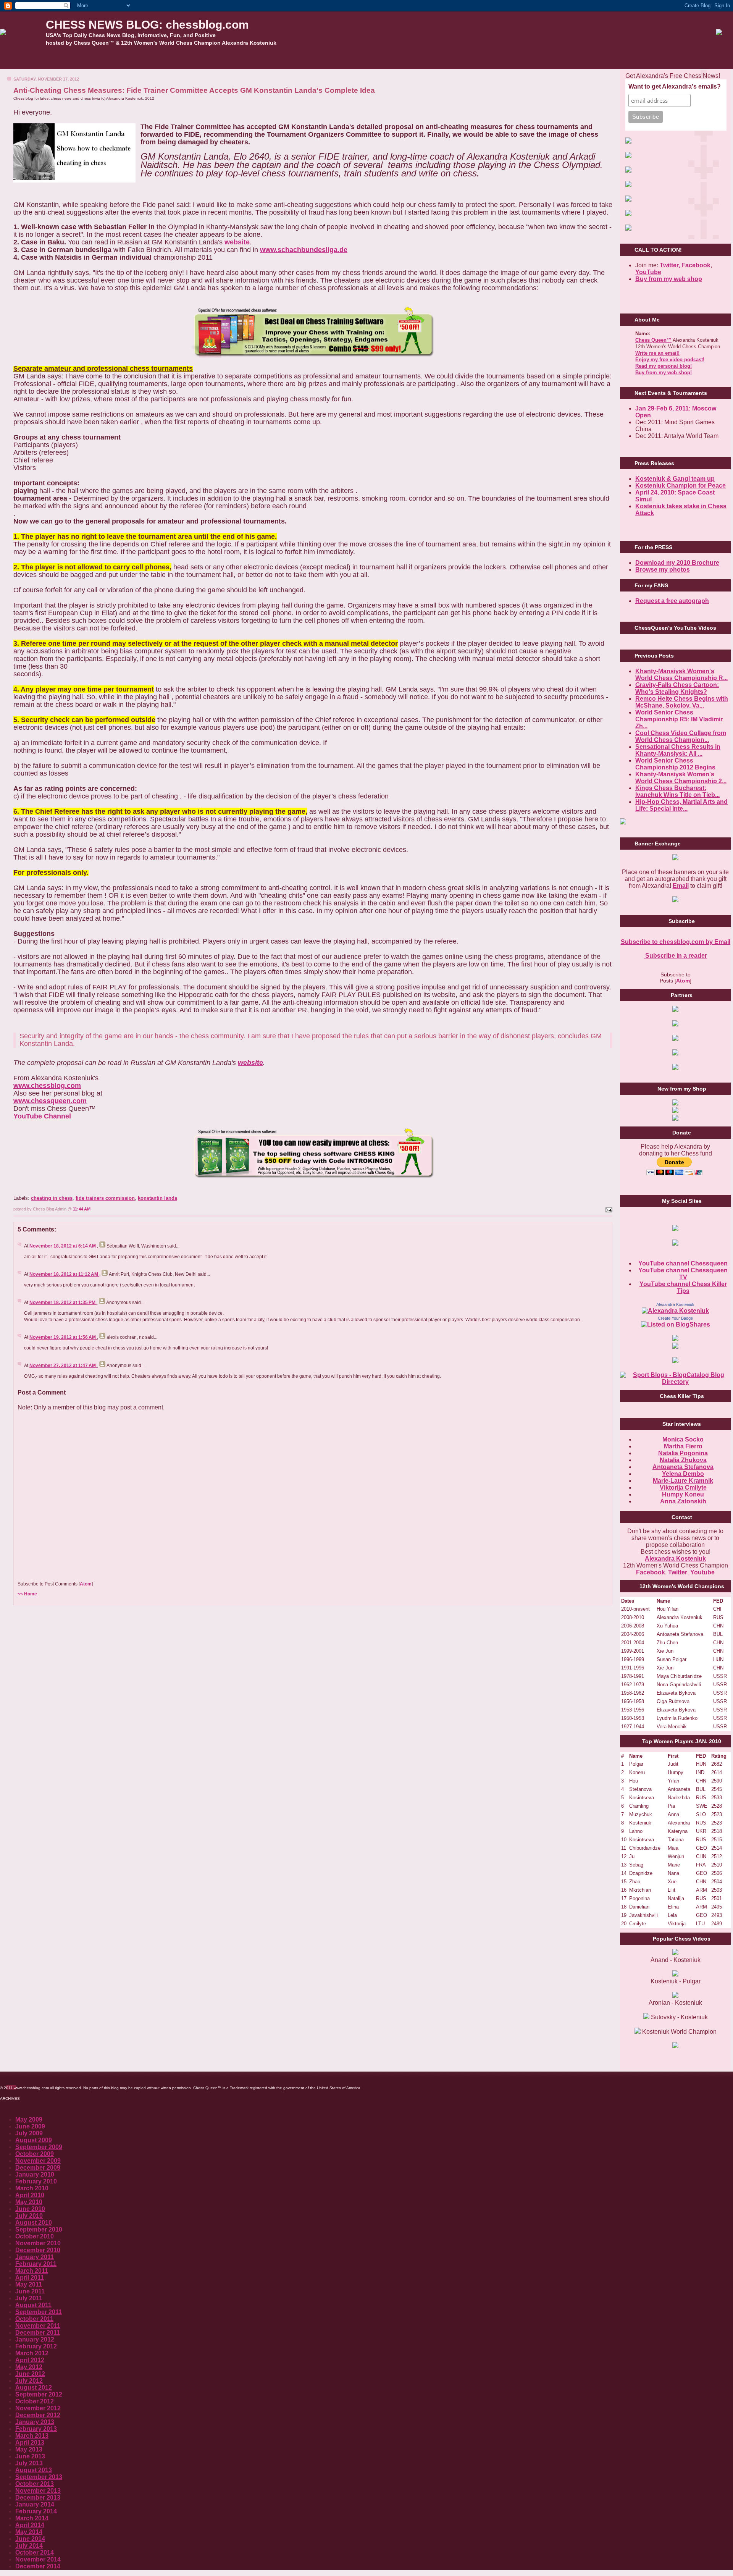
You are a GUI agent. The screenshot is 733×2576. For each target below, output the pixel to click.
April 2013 (30, 2443)
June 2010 (30, 2209)
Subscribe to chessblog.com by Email (676, 942)
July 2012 (29, 2381)
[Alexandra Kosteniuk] (675, 1311)
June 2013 (30, 2456)
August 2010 (34, 2223)
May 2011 (29, 2284)
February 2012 (36, 2346)
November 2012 (38, 2408)
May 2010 (29, 2202)
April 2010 (30, 2195)
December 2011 (38, 2333)
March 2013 (32, 2436)
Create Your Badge (675, 1318)
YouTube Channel (42, 1116)
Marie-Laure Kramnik (683, 1481)
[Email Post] (608, 1209)
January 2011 (35, 2257)
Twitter (678, 1572)
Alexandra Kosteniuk (675, 1304)
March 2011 (32, 2271)
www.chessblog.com (47, 1086)
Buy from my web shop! (664, 373)
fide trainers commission (105, 1198)
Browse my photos (663, 570)
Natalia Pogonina (683, 1453)
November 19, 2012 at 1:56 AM (63, 1337)
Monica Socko (683, 1439)
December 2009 (38, 2168)
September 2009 (39, 2147)
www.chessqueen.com (50, 1101)
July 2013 (29, 2463)
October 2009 (35, 2154)
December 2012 (38, 2415)
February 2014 (36, 2511)
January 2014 (35, 2504)
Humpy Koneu (683, 1494)
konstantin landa (157, 1198)
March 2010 (32, 2188)
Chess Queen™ (653, 340)
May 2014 (29, 2532)
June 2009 (30, 2126)
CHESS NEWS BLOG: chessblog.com (147, 25)
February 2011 (36, 2264)
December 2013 (38, 2498)
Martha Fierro (683, 1446)
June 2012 (30, 2374)
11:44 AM (82, 1209)
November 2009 (38, 2161)
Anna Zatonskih (683, 1501)
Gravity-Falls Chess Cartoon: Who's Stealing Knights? (677, 688)
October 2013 (35, 2484)
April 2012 (30, 2360)
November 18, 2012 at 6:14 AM (63, 1246)
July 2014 (29, 2546)
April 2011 (30, 2278)
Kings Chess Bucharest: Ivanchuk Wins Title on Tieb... (677, 791)
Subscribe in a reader (675, 956)
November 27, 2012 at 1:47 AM (63, 1366)
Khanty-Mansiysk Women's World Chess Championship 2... (681, 778)
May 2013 (29, 2449)
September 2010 (39, 2229)
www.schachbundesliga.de (304, 250)
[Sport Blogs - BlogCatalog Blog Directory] (675, 1382)
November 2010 (38, 2243)
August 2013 (34, 2470)
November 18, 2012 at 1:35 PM (63, 1303)
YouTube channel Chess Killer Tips (683, 1287)
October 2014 (35, 2553)
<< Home (27, 1594)
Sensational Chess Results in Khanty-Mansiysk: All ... (678, 750)
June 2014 (30, 2539)
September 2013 (39, 2477)
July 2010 (29, 2216)
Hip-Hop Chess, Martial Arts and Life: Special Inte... (681, 805)
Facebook (696, 265)
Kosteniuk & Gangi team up (675, 479)
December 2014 (38, 2566)
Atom (86, 1584)
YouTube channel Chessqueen (683, 1263)
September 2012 (39, 2394)
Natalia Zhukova (683, 1460)
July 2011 (29, 2298)
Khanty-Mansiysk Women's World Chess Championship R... (681, 675)
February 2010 (36, 2181)
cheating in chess (52, 1198)
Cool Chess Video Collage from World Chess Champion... (681, 736)
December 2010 (38, 2250)
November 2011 (38, 2326)
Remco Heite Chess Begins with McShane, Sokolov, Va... (682, 702)
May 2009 (29, 2119)
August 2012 (34, 2388)
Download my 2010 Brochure (677, 563)
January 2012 (35, 2339)
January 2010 (35, 2174)
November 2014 (38, 2559)
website (237, 242)
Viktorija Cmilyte (683, 1488)
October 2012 (35, 2401)
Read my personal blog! (664, 366)
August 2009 (34, 2140)
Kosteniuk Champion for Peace (681, 486)
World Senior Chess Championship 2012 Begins (675, 764)
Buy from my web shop (669, 279)
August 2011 (33, 2305)
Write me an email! (657, 353)
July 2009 (29, 2133)
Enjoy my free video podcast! (670, 360)
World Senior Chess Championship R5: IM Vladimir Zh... (679, 719)
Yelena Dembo (683, 1474)
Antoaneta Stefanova (683, 1467)
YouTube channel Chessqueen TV (683, 1274)
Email (681, 886)
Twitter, (670, 265)
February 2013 (36, 2429)
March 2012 (32, 2353)
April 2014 (30, 2525)
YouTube (648, 272)
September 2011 (39, 2312)
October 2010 (35, 2236)
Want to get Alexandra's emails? (675, 86)
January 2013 (35, 2422)
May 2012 (29, 2367)
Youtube (702, 1572)
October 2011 (34, 2319)
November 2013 (38, 2491)
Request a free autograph (672, 601)
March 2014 (32, 2518)
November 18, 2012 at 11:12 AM (64, 1274)
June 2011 (30, 2291)
